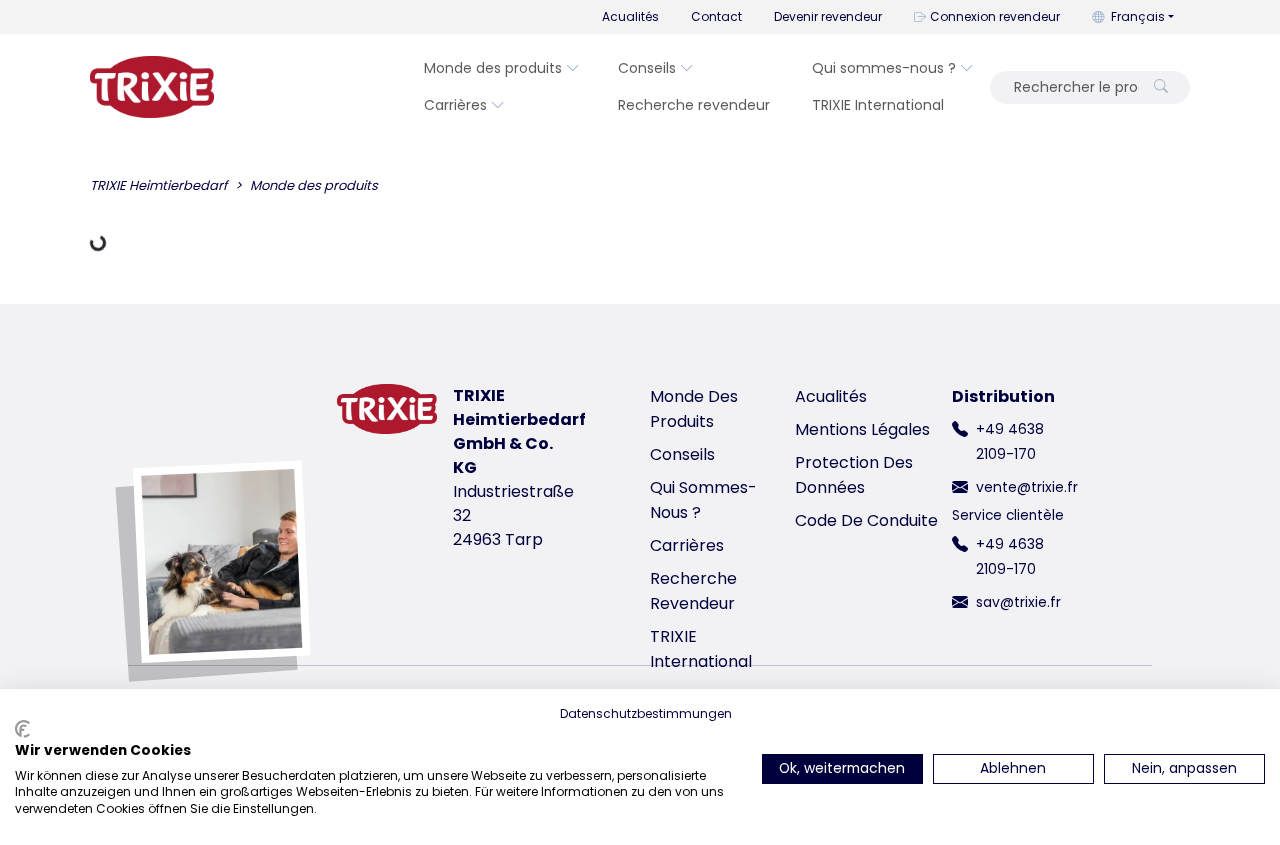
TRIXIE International (878, 105)
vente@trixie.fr (1027, 487)
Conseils (647, 68)
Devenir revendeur (828, 16)
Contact (716, 16)
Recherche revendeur (694, 105)
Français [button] (1138, 16)
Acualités (630, 16)
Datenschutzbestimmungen (646, 713)
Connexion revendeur (995, 16)
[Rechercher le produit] (1161, 87)
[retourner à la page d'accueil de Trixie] (152, 87)
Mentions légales (862, 429)
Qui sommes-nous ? (884, 68)
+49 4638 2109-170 (1010, 441)
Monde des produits (493, 68)
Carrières (455, 105)
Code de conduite (866, 520)
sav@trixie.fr (1018, 602)
